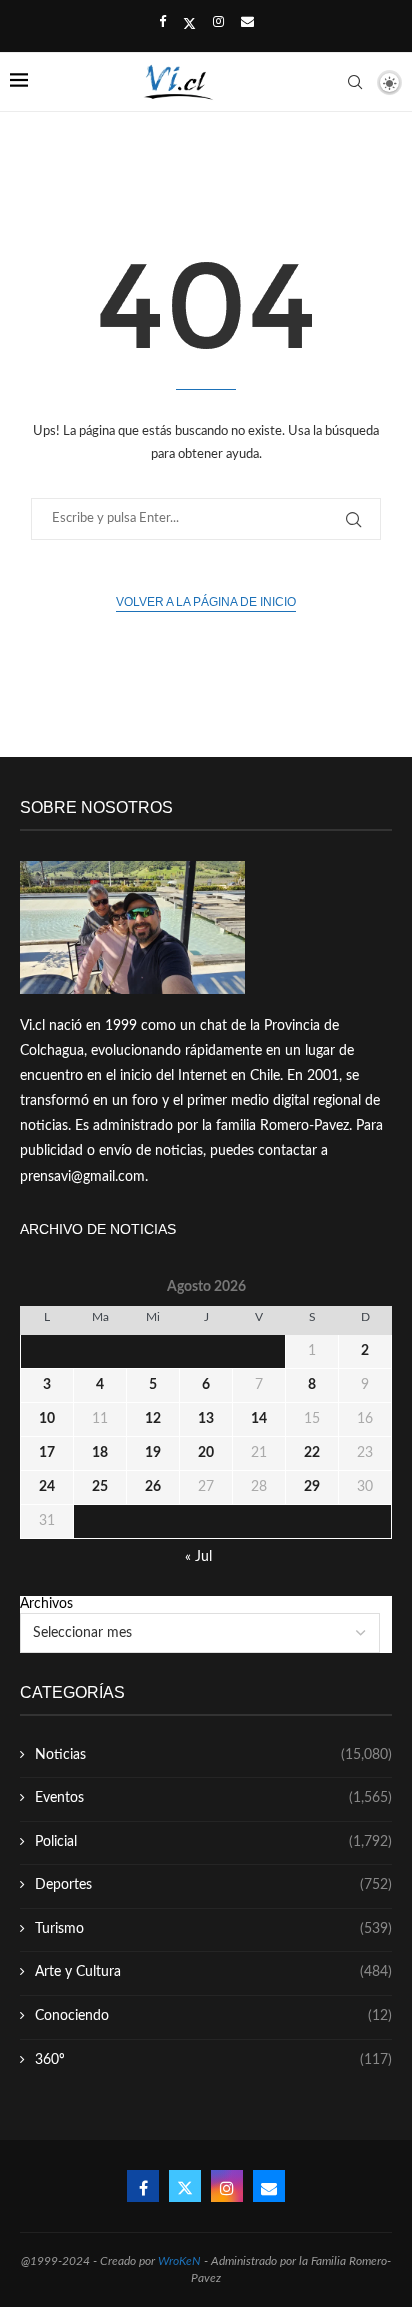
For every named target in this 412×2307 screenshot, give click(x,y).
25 (100, 1487)
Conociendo (213, 2016)
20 (206, 1453)
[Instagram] (218, 23)
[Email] (247, 23)
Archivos (46, 1604)
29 (312, 1487)
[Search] (355, 82)
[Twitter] (189, 24)
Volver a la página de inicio (206, 602)
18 (100, 1453)
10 (47, 1419)
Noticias (213, 1755)
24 (47, 1487)
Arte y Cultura (213, 1972)
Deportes (213, 1885)
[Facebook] (162, 23)
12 (153, 1419)
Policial (213, 1842)
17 (47, 1453)
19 (153, 1453)
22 (312, 1453)
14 (259, 1419)
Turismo (213, 1929)
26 (153, 1487)
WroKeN (179, 2261)
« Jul (198, 1557)
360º (213, 2060)
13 (206, 1419)
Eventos (213, 1798)
